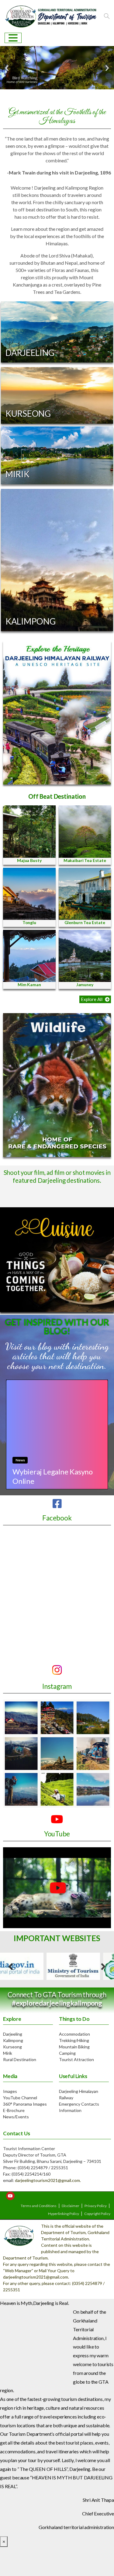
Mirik (8, 2053)
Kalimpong (13, 2040)
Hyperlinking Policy (64, 2214)
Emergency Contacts (79, 2104)
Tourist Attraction (76, 2059)
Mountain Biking (74, 2047)
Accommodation (74, 2034)
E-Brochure (14, 2110)
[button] (95, 999)
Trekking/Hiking (74, 2040)
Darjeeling (13, 2034)
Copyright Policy (98, 2214)
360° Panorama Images (25, 2104)
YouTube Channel (20, 2098)
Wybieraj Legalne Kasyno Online (53, 1476)
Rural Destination (20, 2059)
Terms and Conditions (39, 2206)
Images (10, 2091)
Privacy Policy (96, 2206)
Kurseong (12, 2047)
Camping (67, 2053)
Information (70, 2110)
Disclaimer (71, 2206)
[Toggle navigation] (13, 38)
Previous (11, 1966)
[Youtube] (10, 2196)
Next (103, 1966)
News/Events (16, 2117)
